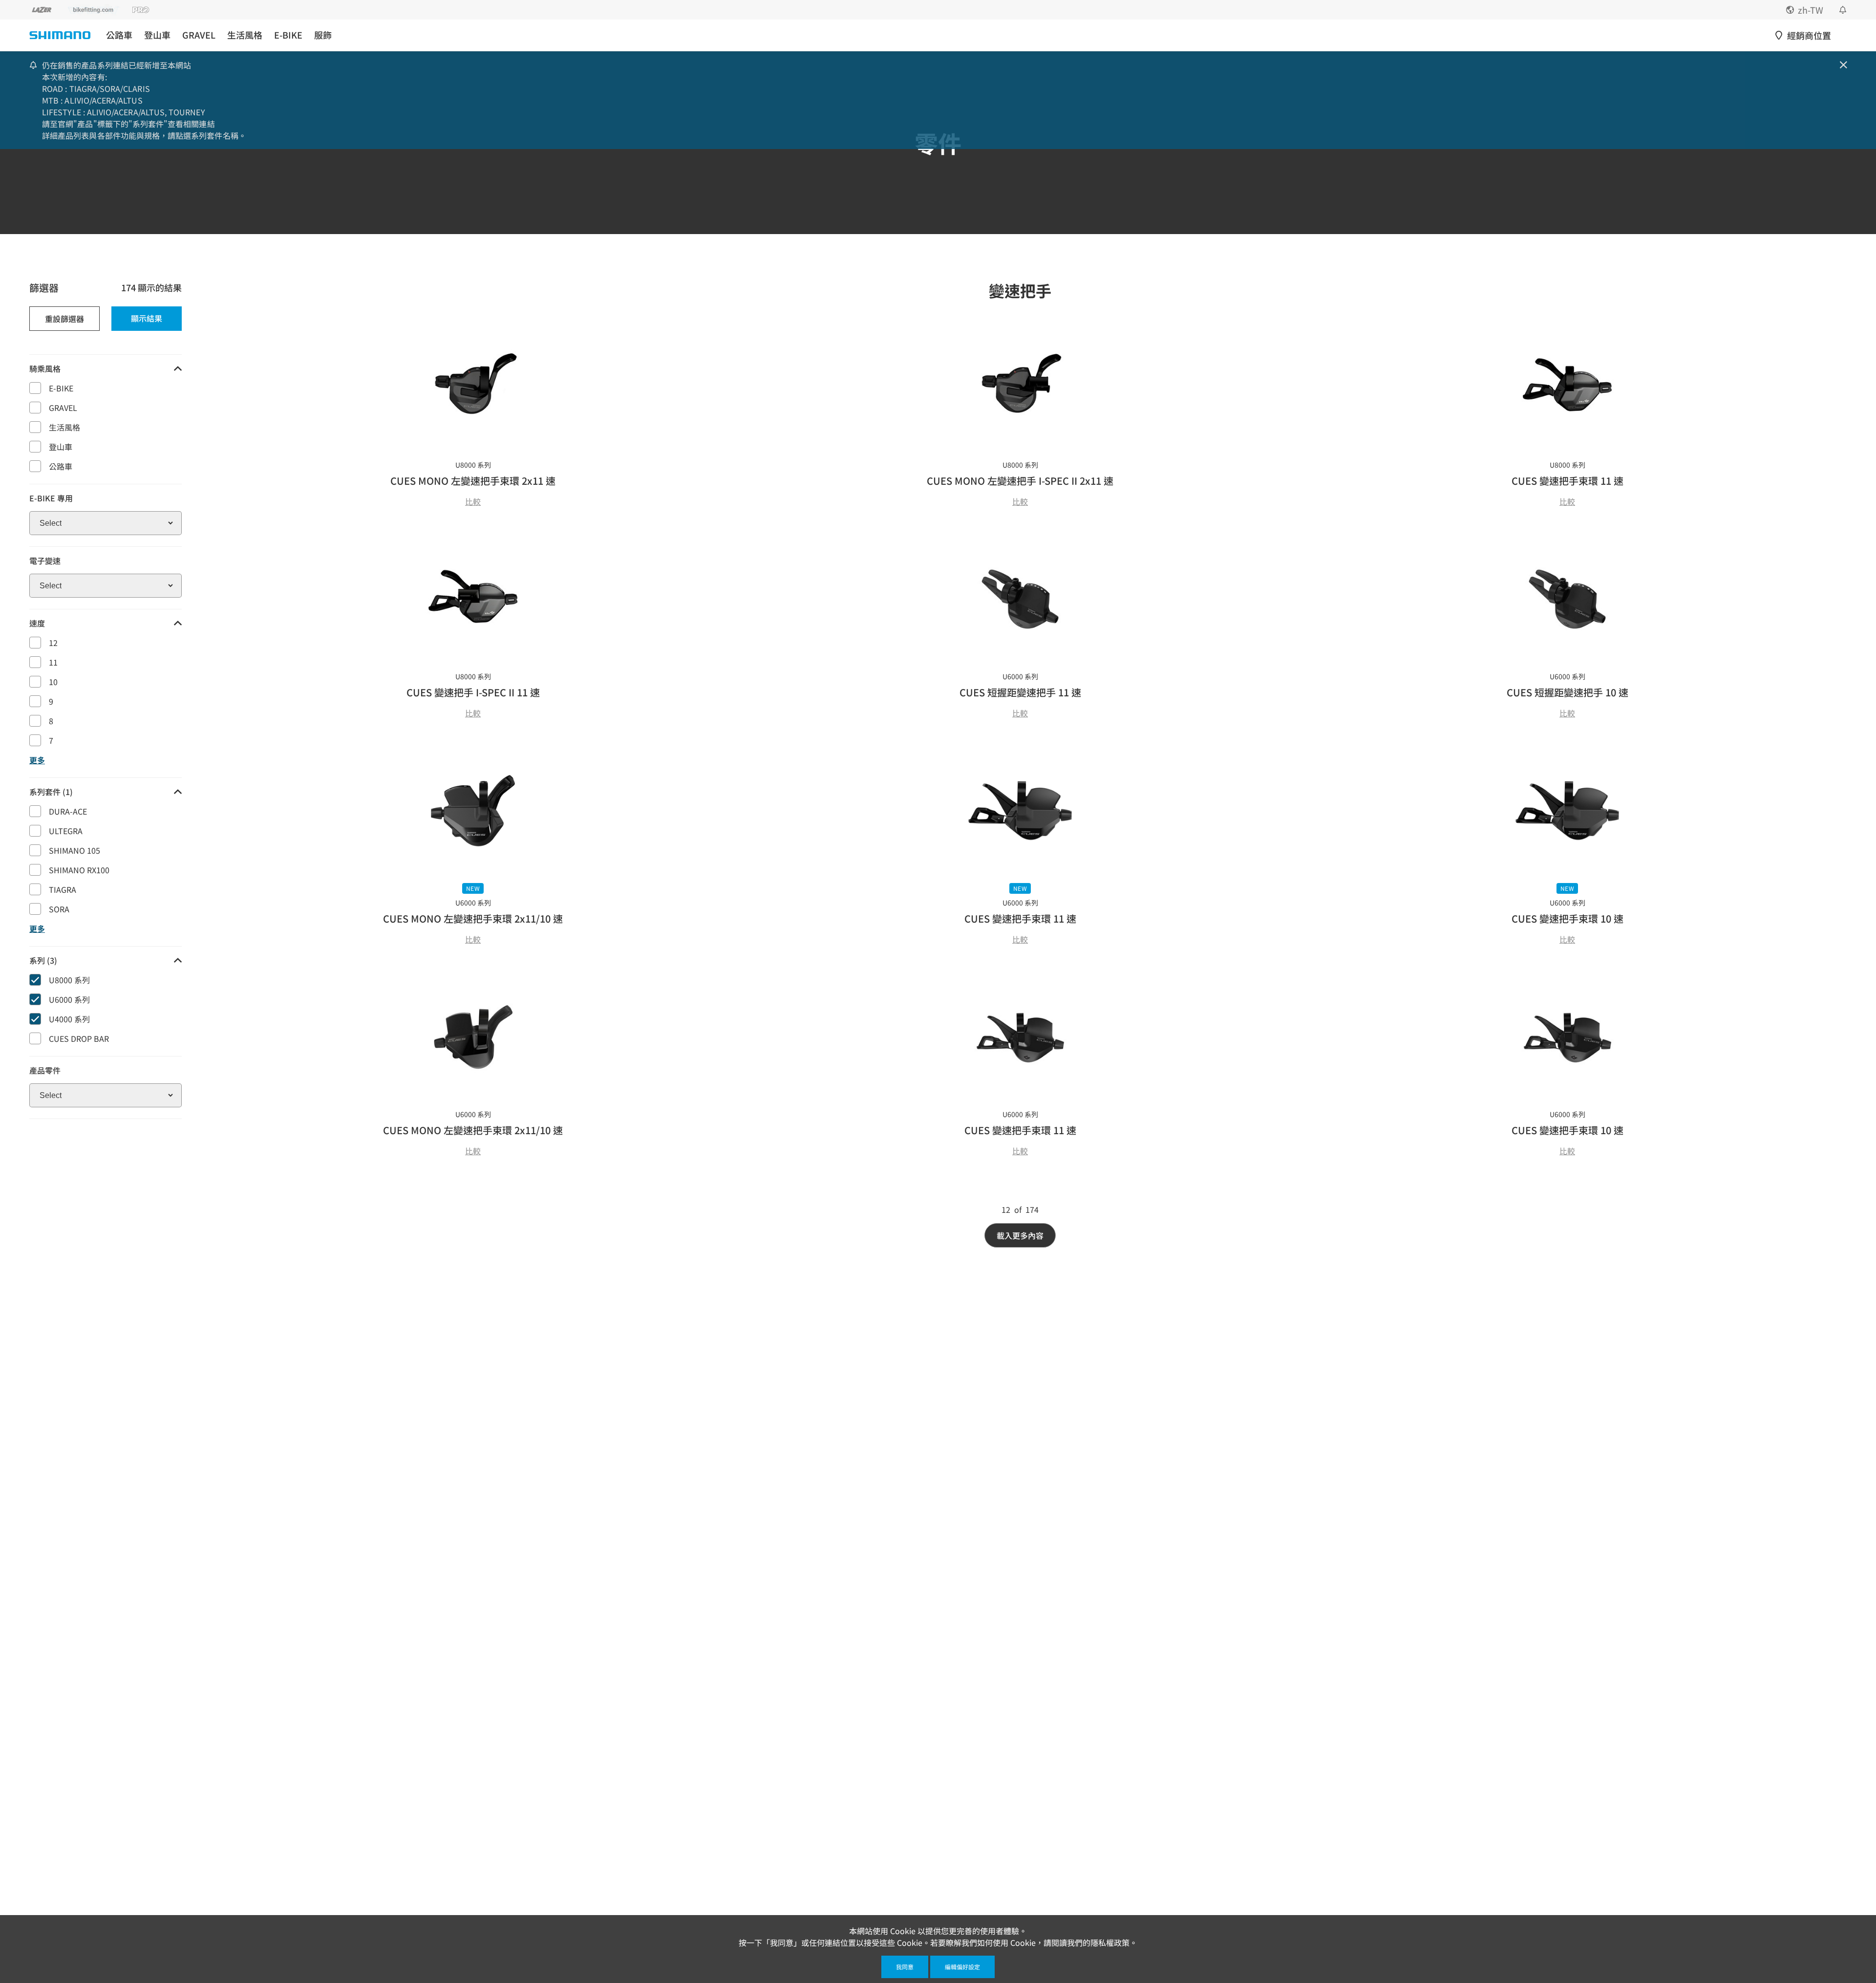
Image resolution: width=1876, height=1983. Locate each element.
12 (53, 643)
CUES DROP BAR (79, 1038)
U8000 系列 (69, 980)
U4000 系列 (69, 1019)
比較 (473, 501)
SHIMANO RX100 (79, 870)
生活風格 (245, 35)
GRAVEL (199, 35)
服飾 (323, 35)
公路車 (119, 35)
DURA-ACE (68, 811)
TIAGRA (63, 889)
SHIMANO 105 (75, 850)
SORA (59, 909)
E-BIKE (288, 35)
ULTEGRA (66, 831)
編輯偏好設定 (962, 1967)
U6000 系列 (69, 999)
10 (53, 682)
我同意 (905, 1967)
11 (53, 662)
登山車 (157, 35)
